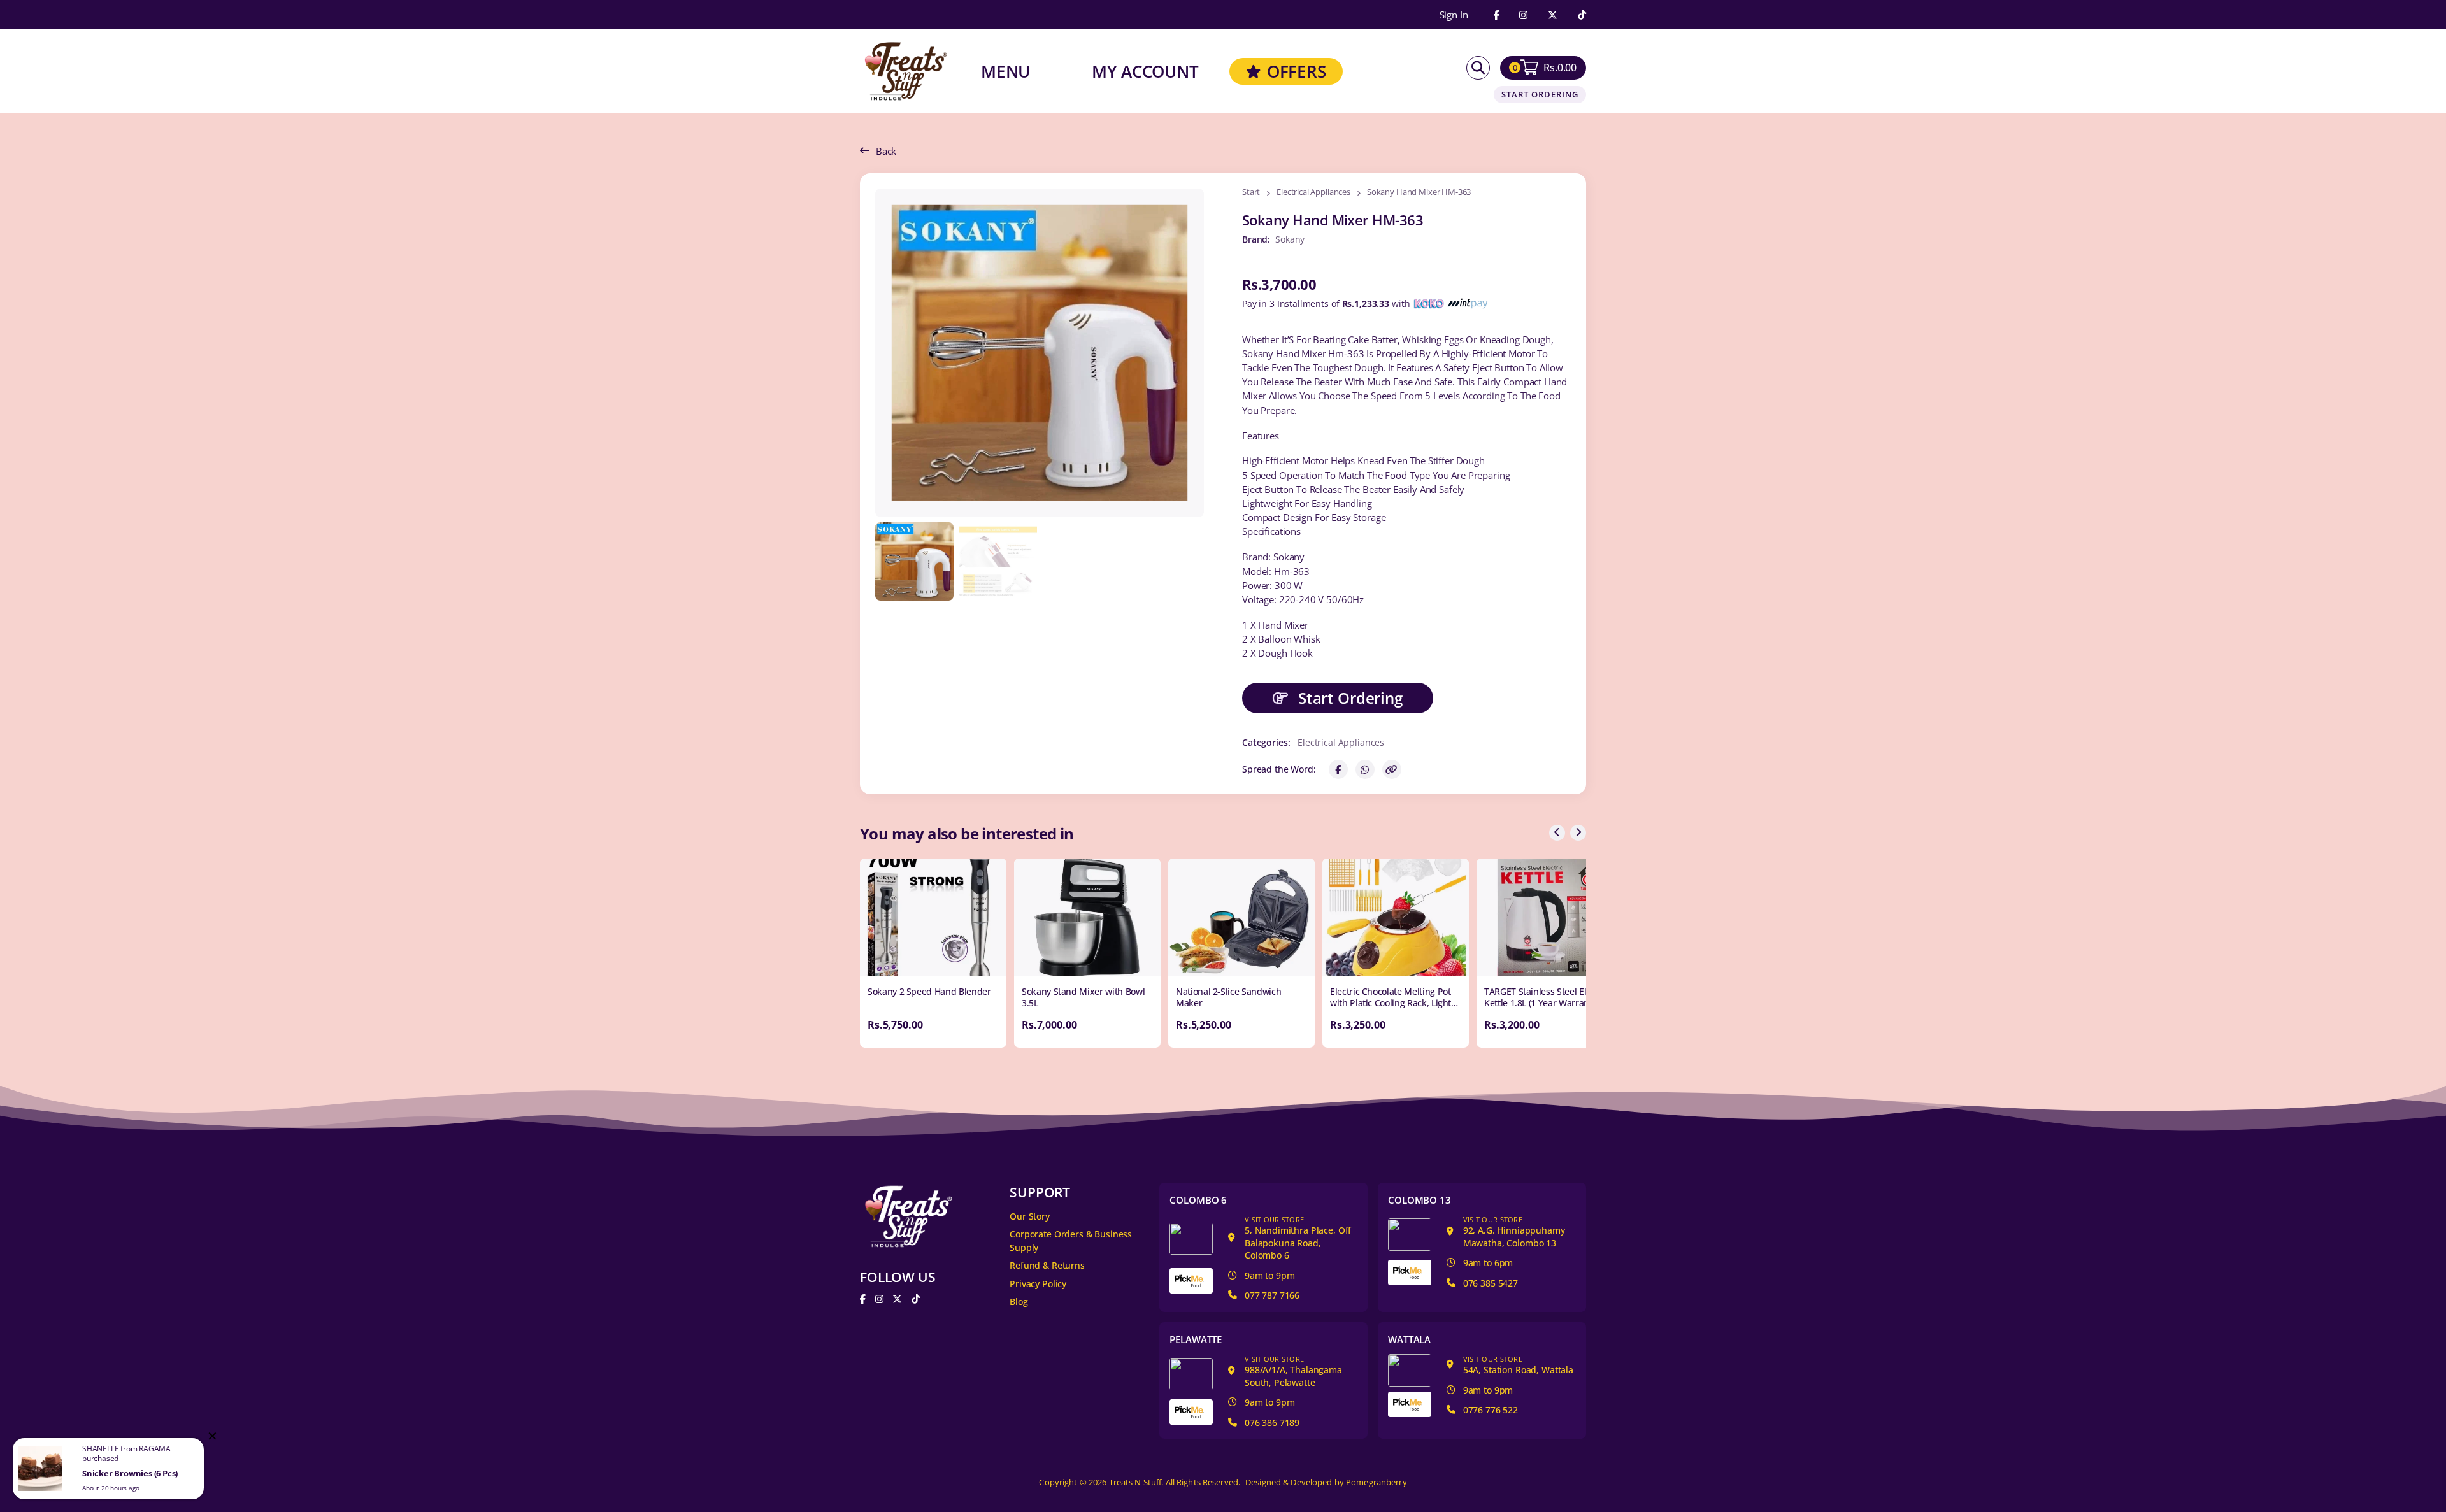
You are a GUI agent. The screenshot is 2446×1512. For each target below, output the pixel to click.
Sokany (1290, 239)
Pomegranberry (1377, 1482)
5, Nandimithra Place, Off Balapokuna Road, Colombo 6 (1298, 1238)
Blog (1019, 1302)
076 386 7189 (1272, 1423)
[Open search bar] (1478, 68)
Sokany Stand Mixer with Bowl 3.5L (1083, 997)
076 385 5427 (1491, 1283)
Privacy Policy (1038, 1284)
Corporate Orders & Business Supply (1071, 1241)
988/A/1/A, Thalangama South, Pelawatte (1293, 1371)
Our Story (1030, 1216)
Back (886, 151)
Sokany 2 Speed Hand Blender (929, 991)
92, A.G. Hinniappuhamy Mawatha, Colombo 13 (1514, 1232)
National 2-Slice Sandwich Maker (1228, 997)
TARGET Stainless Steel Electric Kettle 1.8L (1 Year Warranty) (1546, 997)
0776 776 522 (1491, 1410)
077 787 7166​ (1272, 1295)
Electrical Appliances (1313, 193)
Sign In (1454, 15)
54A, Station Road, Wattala (1518, 1365)
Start (1251, 193)
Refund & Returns (1047, 1265)
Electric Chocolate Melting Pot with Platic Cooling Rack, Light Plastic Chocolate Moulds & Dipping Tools (1391, 1009)
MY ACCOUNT (1145, 71)
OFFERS (1297, 71)
